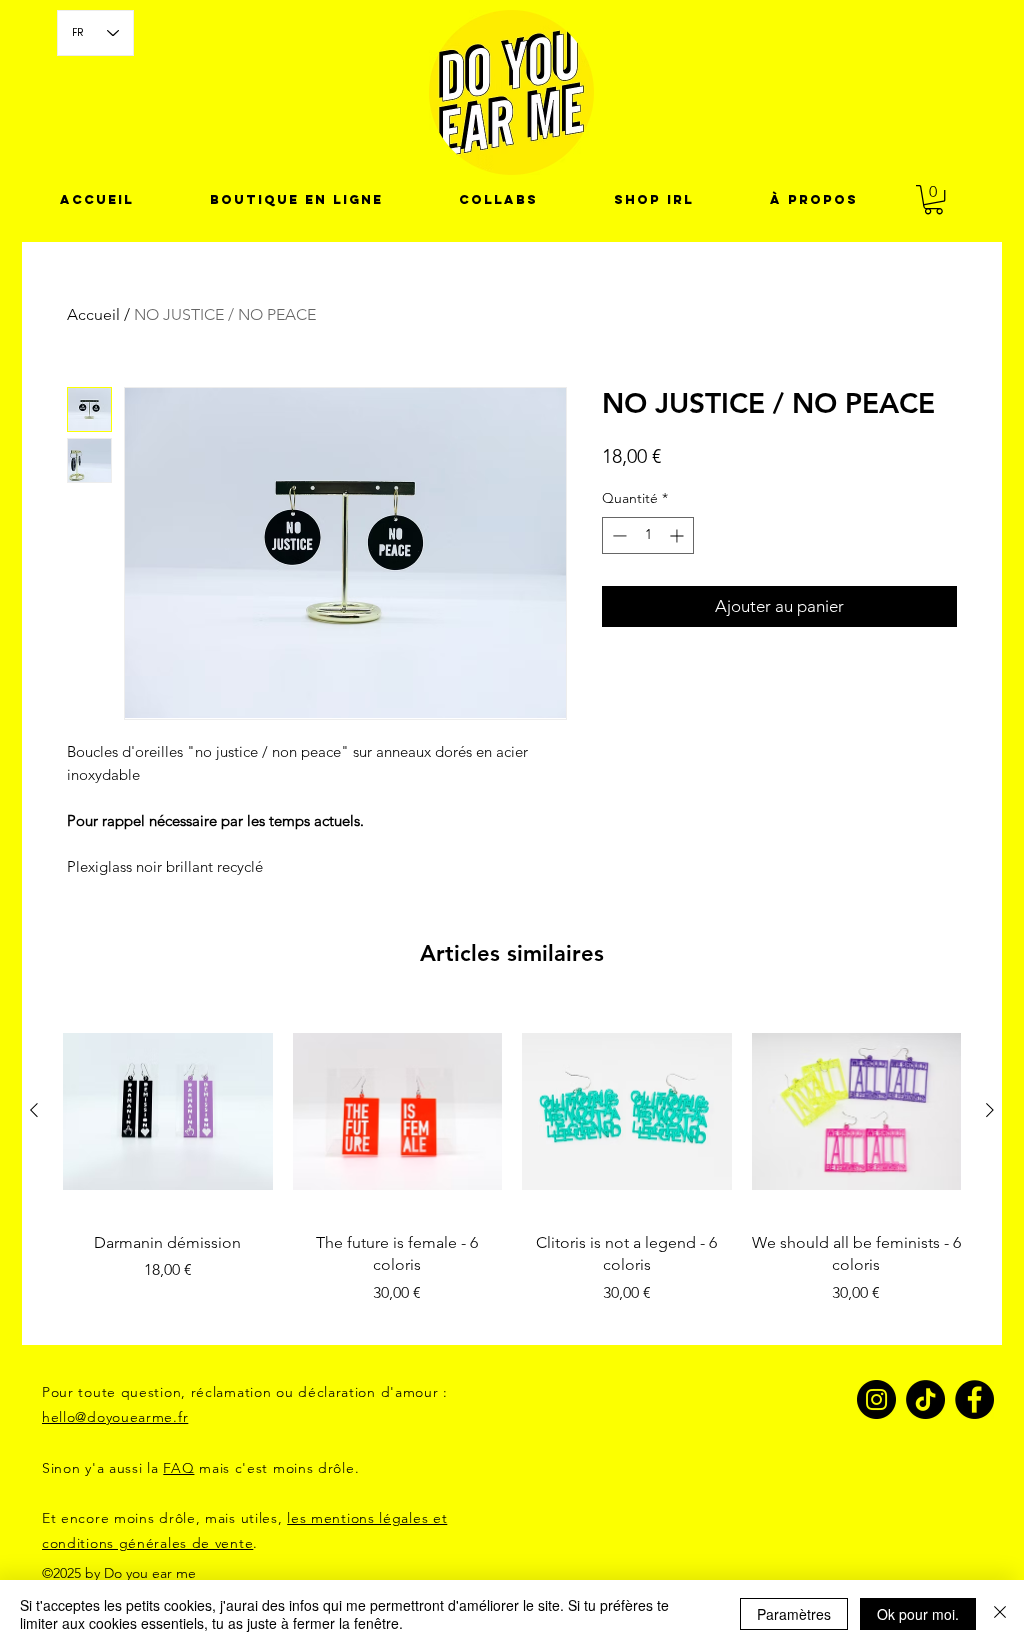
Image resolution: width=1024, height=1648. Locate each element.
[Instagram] (876, 1399)
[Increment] (678, 535)
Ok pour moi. (918, 1614)
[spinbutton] (648, 535)
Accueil (93, 314)
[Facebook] (974, 1399)
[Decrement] (617, 535)
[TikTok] (925, 1399)
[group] (512, 1166)
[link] (933, 199)
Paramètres (794, 1614)
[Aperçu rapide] (168, 1111)
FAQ (178, 1468)
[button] (498, 200)
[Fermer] (1000, 1614)
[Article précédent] (34, 1110)
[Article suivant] (990, 1110)
